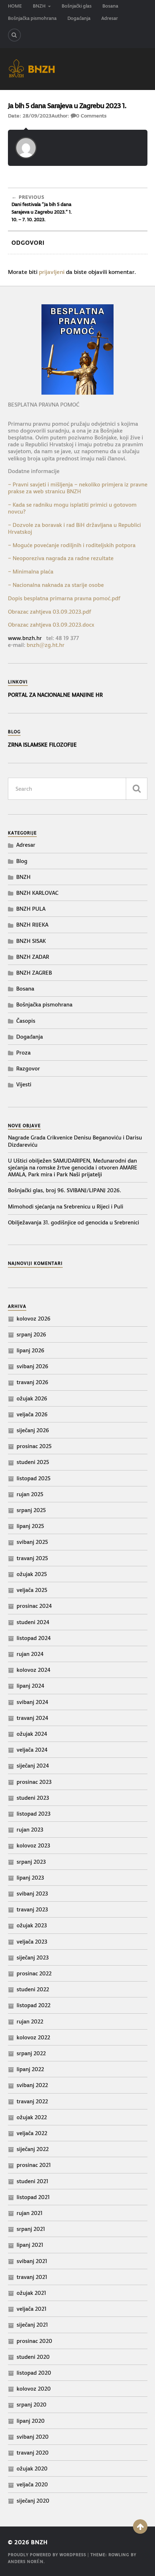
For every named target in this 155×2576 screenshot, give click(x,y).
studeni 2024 (33, 1622)
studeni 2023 (33, 1798)
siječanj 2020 (33, 2501)
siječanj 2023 (33, 1957)
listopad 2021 (33, 2197)
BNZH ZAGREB (34, 973)
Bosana (110, 6)
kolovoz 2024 (34, 1670)
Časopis (26, 1021)
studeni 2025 (33, 1462)
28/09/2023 (37, 116)
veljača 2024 (32, 1750)
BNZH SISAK (31, 941)
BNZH (39, 6)
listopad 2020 (34, 2373)
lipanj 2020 (31, 2421)
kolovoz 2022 (33, 2037)
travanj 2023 (32, 1909)
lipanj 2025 (30, 1526)
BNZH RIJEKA (32, 925)
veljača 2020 (32, 2484)
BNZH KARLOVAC (37, 893)
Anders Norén (26, 2562)
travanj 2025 (32, 1558)
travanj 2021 (32, 2277)
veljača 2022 (32, 2133)
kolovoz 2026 (34, 1319)
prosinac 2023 (34, 1782)
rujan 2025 (30, 1494)
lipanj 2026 (30, 1350)
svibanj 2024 (32, 1702)
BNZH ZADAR (33, 957)
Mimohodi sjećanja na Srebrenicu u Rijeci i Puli (66, 1207)
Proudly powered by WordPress (47, 2555)
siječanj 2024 (33, 1766)
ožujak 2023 (32, 1925)
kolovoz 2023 (33, 1845)
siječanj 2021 (32, 2325)
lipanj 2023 (30, 1878)
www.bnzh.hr (25, 638)
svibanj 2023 (32, 1894)
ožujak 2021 (31, 2293)
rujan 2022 (30, 2021)
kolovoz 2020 (34, 2389)
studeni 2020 (33, 2357)
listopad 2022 (34, 2005)
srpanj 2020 (32, 2405)
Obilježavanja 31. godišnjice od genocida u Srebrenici (74, 1222)
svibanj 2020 (33, 2437)
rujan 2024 (30, 1654)
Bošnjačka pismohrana (32, 18)
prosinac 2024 (34, 1606)
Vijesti (24, 1084)
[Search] (14, 35)
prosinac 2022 (34, 1973)
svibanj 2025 (32, 1542)
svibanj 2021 (32, 2261)
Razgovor (28, 1068)
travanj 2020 (33, 2453)
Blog (22, 861)
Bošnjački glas (77, 6)
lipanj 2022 (30, 2069)
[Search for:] (78, 789)
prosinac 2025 (34, 1446)
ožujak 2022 (32, 2117)
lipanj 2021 (30, 2245)
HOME (15, 6)
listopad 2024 (34, 1638)
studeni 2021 (32, 2181)
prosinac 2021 (34, 2165)
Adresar (110, 18)
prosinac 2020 (34, 2341)
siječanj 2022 (33, 2149)
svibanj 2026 (32, 1366)
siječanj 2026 (33, 1430)
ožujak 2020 (32, 2468)
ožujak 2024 (32, 1734)
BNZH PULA (31, 909)
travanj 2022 (32, 2101)
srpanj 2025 (31, 1510)
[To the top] (140, 2526)
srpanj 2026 (31, 1334)
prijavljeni (52, 272)
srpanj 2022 (31, 2053)
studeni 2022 (33, 1989)
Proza (23, 1053)
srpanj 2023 (31, 1862)
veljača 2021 (32, 2309)
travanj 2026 (32, 1382)
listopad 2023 (34, 1814)
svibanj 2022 (32, 2085)
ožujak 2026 (32, 1398)
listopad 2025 (34, 1478)
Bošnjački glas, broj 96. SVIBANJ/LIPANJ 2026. (65, 1190)
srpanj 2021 (31, 2229)
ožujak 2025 (32, 1574)
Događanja (79, 18)
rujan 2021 (30, 2213)
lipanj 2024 (30, 1686)
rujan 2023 (30, 1830)
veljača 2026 (32, 1414)
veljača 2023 (32, 1942)
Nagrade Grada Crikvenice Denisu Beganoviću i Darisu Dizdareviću (75, 1141)
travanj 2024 (32, 1718)
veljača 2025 (32, 1590)
